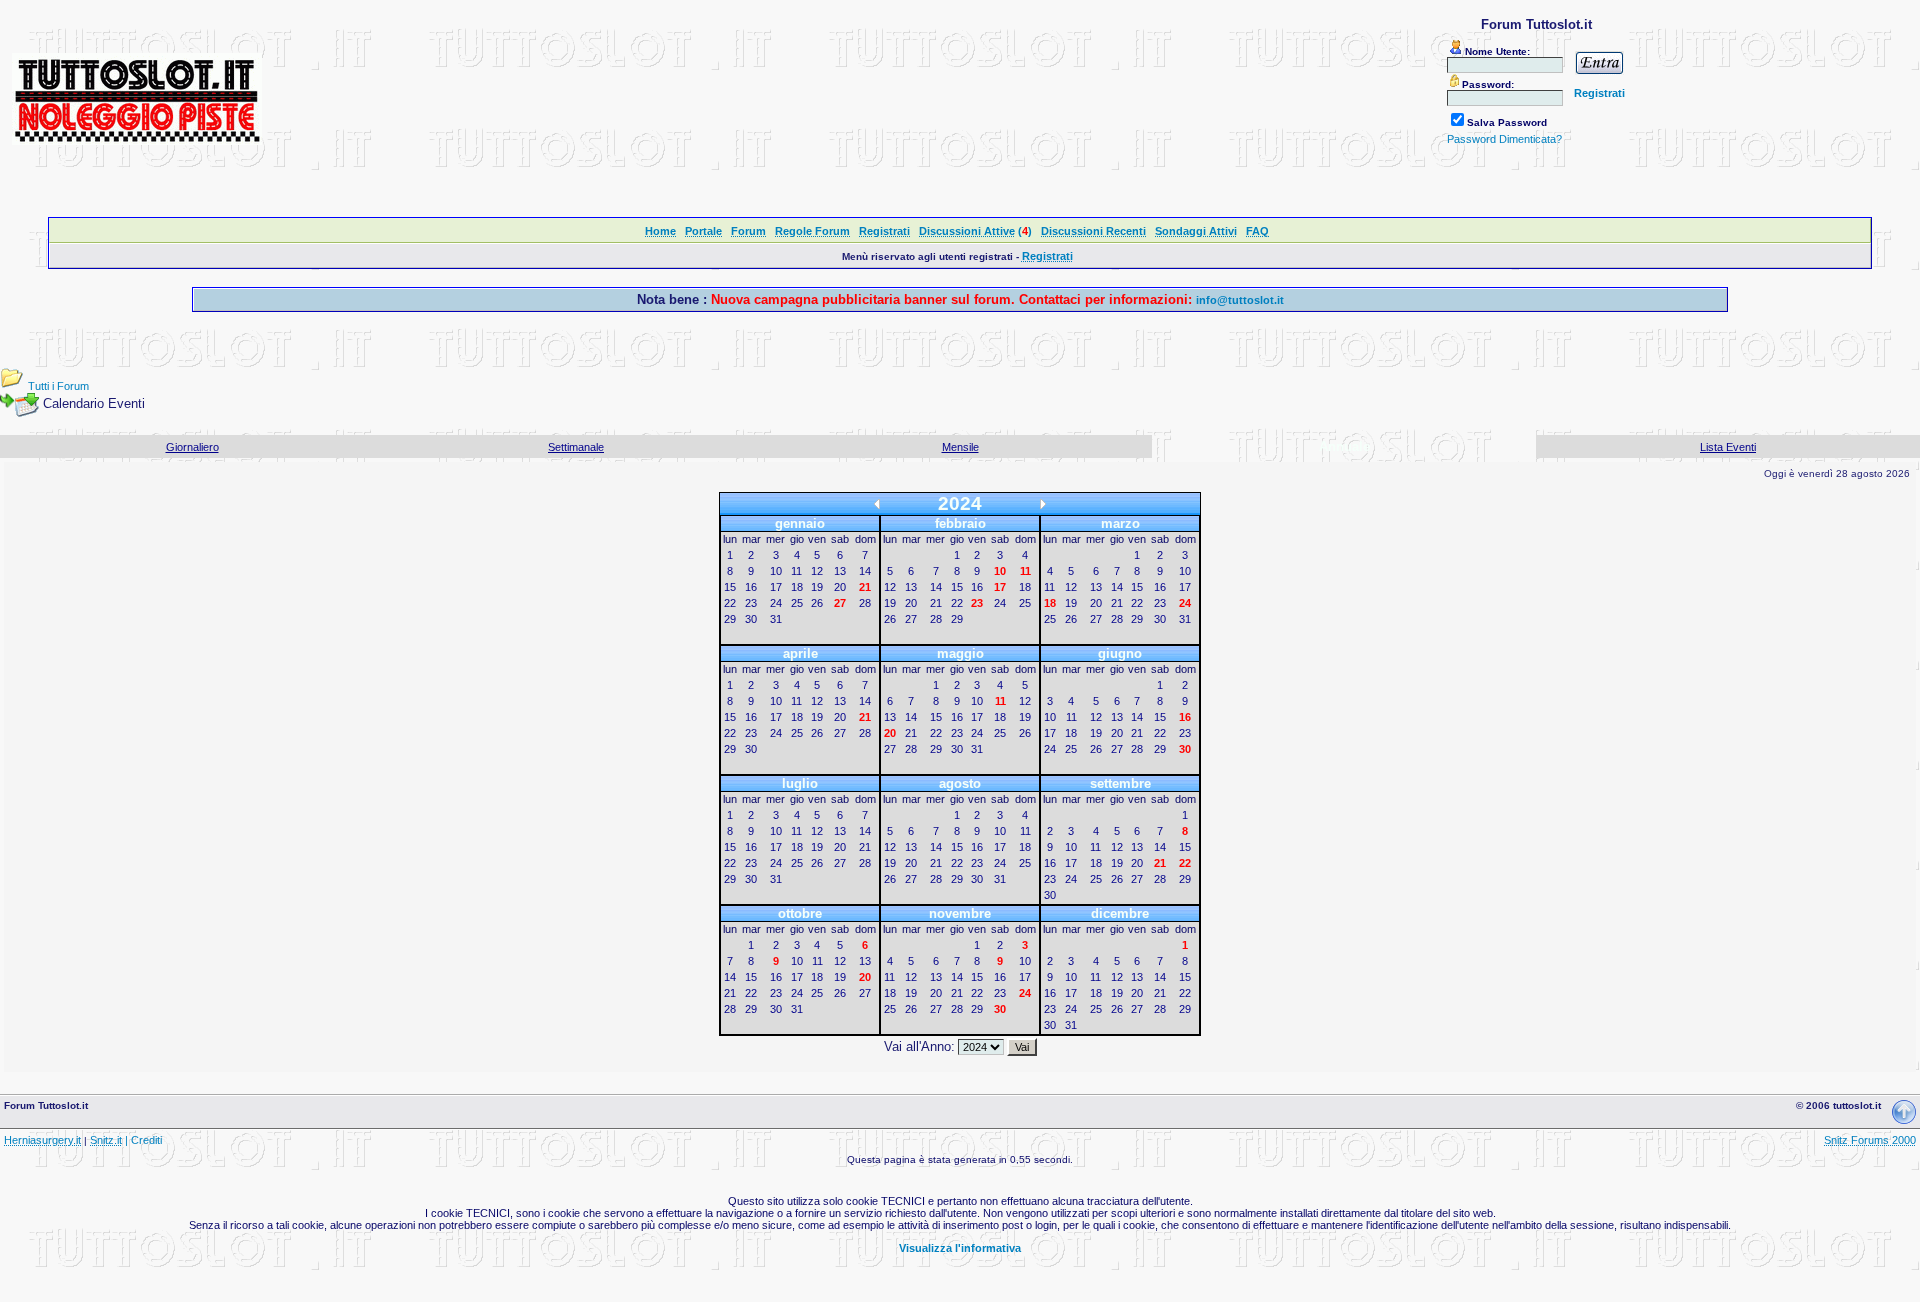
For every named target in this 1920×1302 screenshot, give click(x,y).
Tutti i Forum (58, 386)
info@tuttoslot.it (1240, 300)
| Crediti (143, 1140)
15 (730, 587)
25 (797, 603)
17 (776, 587)
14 (865, 571)
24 (776, 603)
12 (817, 571)
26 (817, 603)
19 (817, 587)
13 (840, 571)
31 (776, 619)
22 (730, 603)
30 (751, 619)
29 (730, 619)
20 (840, 587)
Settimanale (576, 447)
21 (936, 603)
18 (797, 587)
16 (751, 587)
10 (776, 571)
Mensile (960, 447)
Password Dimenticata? (1504, 139)
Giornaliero (192, 447)
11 (796, 571)
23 (751, 603)
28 (865, 603)
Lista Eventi (1728, 447)
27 (911, 619)
